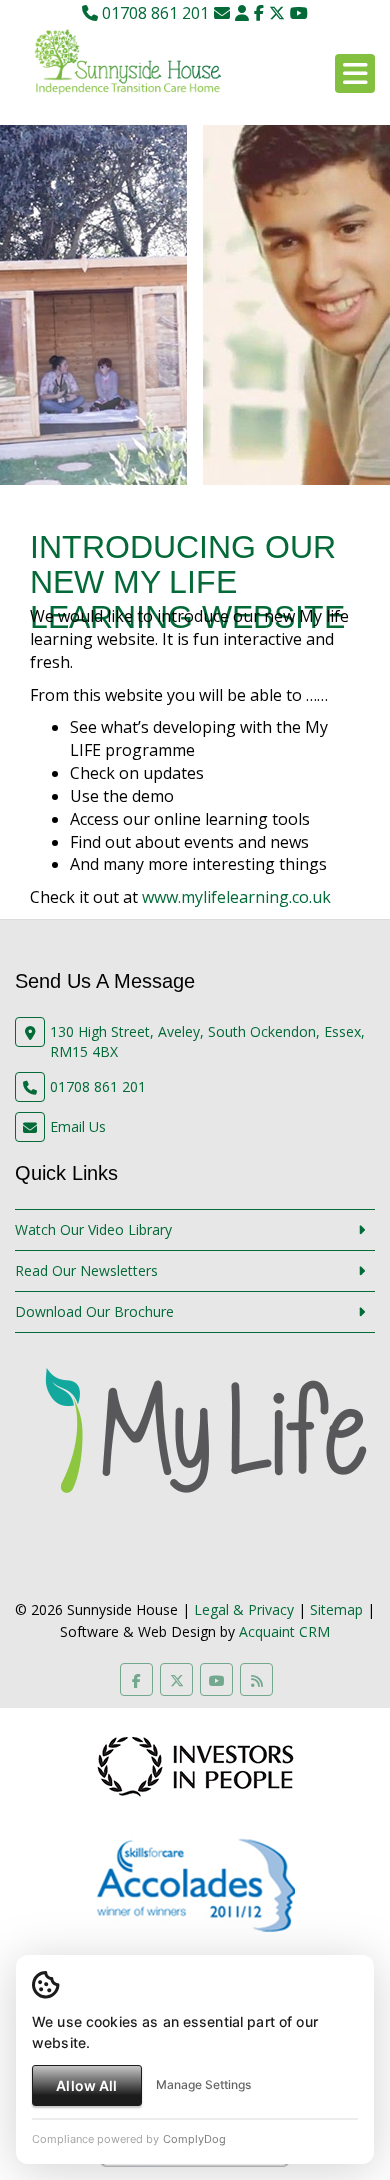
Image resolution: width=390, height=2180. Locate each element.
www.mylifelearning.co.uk (236, 897)
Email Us (78, 1126)
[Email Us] (222, 13)
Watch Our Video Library (93, 1229)
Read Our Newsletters (86, 1270)
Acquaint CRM (284, 1631)
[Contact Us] (242, 13)
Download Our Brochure (94, 1311)
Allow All (86, 2085)
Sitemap (336, 1609)
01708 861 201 (153, 13)
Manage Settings (203, 2084)
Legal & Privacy (244, 1609)
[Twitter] (277, 13)
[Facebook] (259, 13)
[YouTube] (299, 13)
